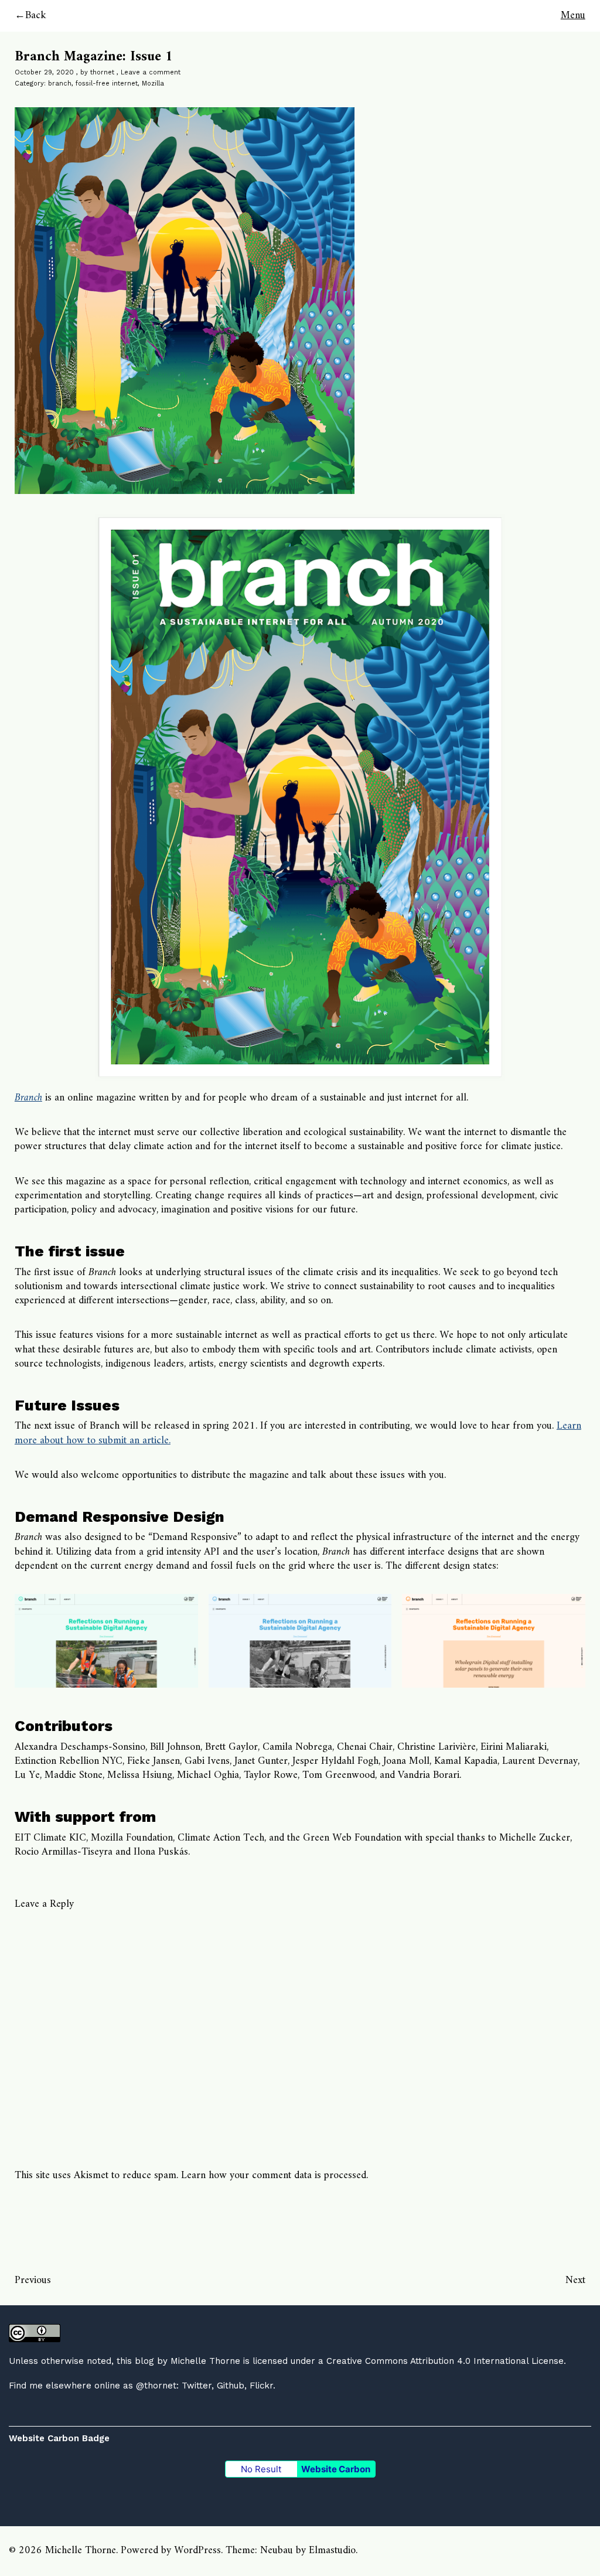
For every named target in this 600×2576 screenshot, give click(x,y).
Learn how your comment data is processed (274, 2175)
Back (36, 16)
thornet (102, 72)
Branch (28, 1098)
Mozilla (153, 84)
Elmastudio (332, 2551)
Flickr (261, 2386)
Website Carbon (336, 2469)
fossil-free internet (107, 84)
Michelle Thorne (205, 2361)
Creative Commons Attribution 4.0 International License (445, 2361)
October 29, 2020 (44, 72)
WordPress (197, 2551)
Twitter (197, 2386)
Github (231, 2386)
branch (60, 84)
